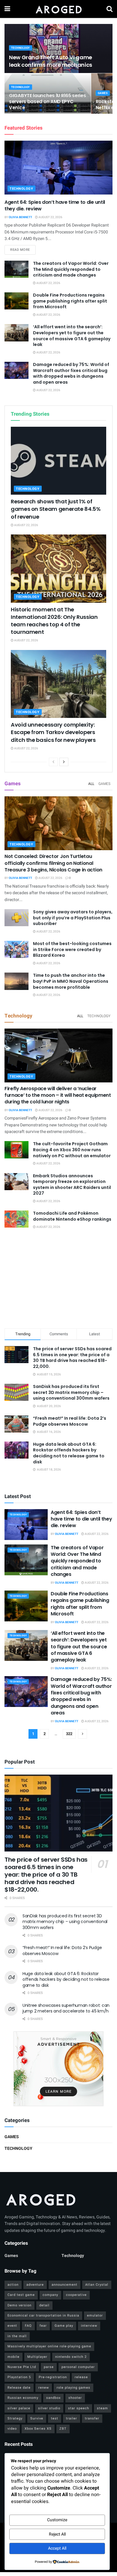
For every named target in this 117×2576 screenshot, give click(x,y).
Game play (64, 2326)
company (50, 2295)
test (55, 2418)
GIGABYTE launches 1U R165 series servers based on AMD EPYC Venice (47, 102)
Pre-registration (53, 2377)
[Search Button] (109, 9)
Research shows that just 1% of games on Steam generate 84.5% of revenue (56, 509)
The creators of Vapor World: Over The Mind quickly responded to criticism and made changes (71, 269)
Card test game (21, 2295)
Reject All (57, 2534)
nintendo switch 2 (71, 2357)
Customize (57, 2520)
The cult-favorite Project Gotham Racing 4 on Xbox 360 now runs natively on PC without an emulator (72, 1150)
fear (43, 2326)
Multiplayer (37, 2357)
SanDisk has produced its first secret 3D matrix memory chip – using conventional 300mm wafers (71, 1392)
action (13, 2285)
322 (69, 1734)
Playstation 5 (19, 2377)
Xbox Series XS (38, 2429)
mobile (13, 2357)
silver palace (19, 2408)
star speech (79, 2408)
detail (44, 2305)
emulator (95, 2315)
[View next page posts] (64, 762)
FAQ (28, 2326)
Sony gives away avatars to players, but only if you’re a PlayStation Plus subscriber (73, 918)
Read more (23, 250)
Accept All (57, 2548)
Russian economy (23, 2398)
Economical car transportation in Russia (43, 2315)
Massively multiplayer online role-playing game (49, 2346)
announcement (64, 2285)
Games (103, 93)
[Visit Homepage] (58, 9)
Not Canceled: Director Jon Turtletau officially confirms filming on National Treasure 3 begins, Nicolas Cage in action (53, 863)
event (12, 2326)
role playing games (73, 2388)
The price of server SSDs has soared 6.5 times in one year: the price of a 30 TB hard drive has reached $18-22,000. (72, 1358)
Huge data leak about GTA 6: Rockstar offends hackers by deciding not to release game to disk (69, 1453)
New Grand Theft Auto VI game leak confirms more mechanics (51, 61)
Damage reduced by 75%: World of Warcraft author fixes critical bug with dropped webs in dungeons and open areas (71, 373)
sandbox (53, 2398)
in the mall (17, 2336)
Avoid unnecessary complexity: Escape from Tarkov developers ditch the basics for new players (53, 732)
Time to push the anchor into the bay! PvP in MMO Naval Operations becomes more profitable (71, 981)
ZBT (63, 2429)
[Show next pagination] (82, 1734)
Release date (19, 2388)
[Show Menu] (7, 9)
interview (89, 2326)
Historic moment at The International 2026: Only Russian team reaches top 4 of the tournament (54, 621)
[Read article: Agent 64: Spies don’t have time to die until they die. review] (58, 168)
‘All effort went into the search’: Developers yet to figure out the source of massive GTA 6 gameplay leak (72, 336)
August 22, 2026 (50, 217)
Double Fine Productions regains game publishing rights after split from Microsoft (70, 301)
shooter (75, 2398)
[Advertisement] (58, 1280)
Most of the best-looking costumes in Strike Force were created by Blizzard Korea (72, 949)
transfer (92, 2418)
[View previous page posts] (53, 762)
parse (49, 2367)
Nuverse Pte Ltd (22, 2367)
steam (102, 2408)
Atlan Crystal (97, 2285)
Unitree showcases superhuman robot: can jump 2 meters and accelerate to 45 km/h (66, 2008)
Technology (21, 48)
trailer (72, 2418)
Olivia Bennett (20, 217)
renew (44, 2388)
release (81, 2377)
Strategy (15, 2418)
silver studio (49, 2408)
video (12, 2429)
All (91, 784)
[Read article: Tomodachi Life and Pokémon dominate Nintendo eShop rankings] (16, 1219)
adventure (35, 2285)
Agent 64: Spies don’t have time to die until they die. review (55, 205)
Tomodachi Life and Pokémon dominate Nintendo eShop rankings (72, 1216)
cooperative (76, 2295)
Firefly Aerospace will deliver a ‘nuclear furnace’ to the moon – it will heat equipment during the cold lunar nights (58, 1095)
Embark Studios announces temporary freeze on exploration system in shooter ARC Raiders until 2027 (72, 1185)
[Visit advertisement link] (58, 2069)
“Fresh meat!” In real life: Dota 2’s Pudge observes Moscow (70, 1421)
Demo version (19, 2305)
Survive (37, 2418)
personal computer (78, 2367)
